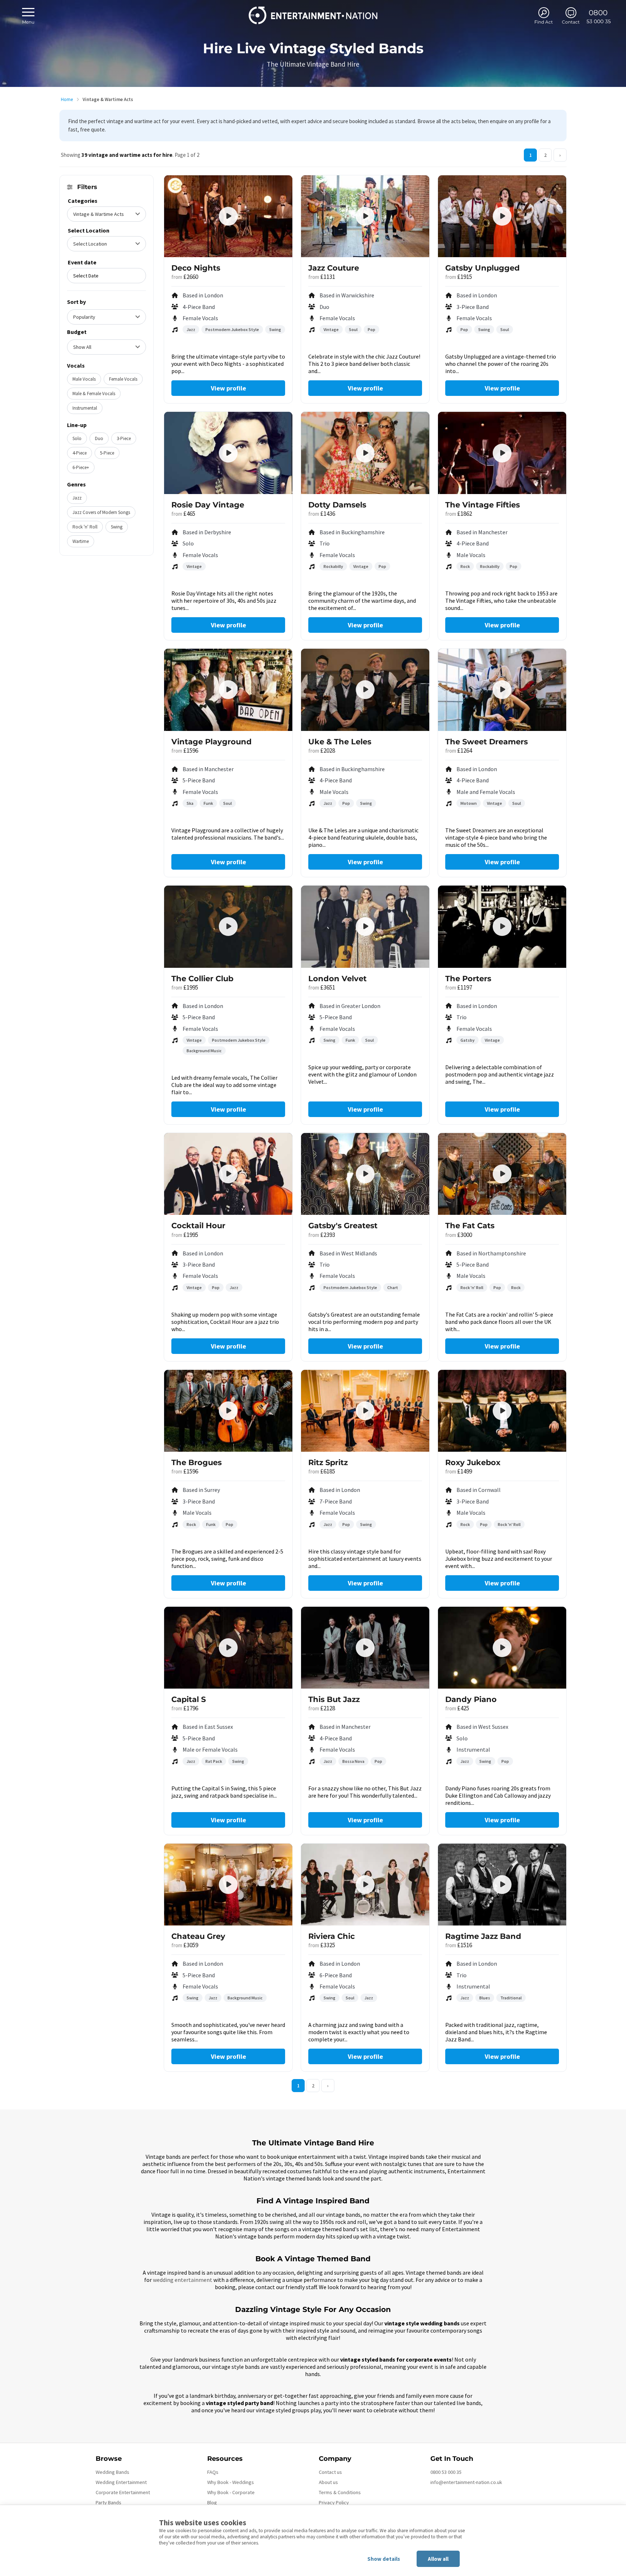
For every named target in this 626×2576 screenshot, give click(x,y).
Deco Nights (196, 268)
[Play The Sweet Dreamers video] (502, 690)
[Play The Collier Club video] (228, 927)
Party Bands (108, 2502)
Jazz (77, 498)
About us (328, 2482)
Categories (83, 201)
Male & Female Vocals (94, 394)
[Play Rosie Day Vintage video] (228, 453)
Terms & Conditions (340, 2492)
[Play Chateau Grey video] (228, 1885)
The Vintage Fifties (483, 505)
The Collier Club (202, 978)
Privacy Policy (334, 2502)
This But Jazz (334, 1699)
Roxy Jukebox (473, 1462)
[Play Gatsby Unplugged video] (502, 216)
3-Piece (124, 438)
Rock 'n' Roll (85, 527)
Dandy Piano (471, 1699)
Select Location (89, 230)
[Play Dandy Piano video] (502, 1648)
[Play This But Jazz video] (365, 1648)
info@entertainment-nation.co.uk (466, 2482)
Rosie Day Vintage (208, 505)
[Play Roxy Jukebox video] (502, 1411)
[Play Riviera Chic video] (365, 1885)
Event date (82, 262)
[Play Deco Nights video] (228, 216)
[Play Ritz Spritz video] (365, 1411)
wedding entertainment (183, 2280)
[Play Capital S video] (228, 1648)
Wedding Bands (112, 2472)
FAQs (213, 2472)
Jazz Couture (334, 268)
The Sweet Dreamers (487, 742)
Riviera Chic (331, 1936)
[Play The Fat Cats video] (502, 1174)
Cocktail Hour (198, 1226)
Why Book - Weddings (231, 2482)
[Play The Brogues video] (228, 1411)
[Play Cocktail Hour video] (228, 1174)
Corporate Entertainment (123, 2492)
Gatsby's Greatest (343, 1226)
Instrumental (85, 408)
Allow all (438, 2559)
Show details (384, 2559)
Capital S (189, 1699)
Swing (117, 527)
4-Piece (80, 453)
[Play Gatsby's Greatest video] (365, 1174)
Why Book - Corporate (231, 2492)
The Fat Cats (470, 1226)
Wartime (81, 541)
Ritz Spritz (328, 1462)
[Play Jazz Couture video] (365, 216)
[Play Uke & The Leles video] (365, 690)
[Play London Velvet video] (365, 927)
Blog (212, 2502)
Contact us (330, 2472)
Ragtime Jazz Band (483, 1936)
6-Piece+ (81, 467)
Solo (77, 438)
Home (67, 99)
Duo (99, 438)
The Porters (468, 978)
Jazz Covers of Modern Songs (101, 512)
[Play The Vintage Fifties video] (502, 453)
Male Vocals (84, 379)
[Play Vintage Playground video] (228, 690)
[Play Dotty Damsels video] (365, 453)
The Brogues (197, 1462)
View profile (228, 388)
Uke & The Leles (340, 742)
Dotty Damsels (337, 505)
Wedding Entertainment (121, 2482)
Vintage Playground (212, 742)
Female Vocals (123, 379)
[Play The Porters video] (502, 927)
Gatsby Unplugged (483, 268)
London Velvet (337, 978)
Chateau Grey (198, 1936)
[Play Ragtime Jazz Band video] (502, 1885)
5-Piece (107, 453)
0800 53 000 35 (446, 2472)
